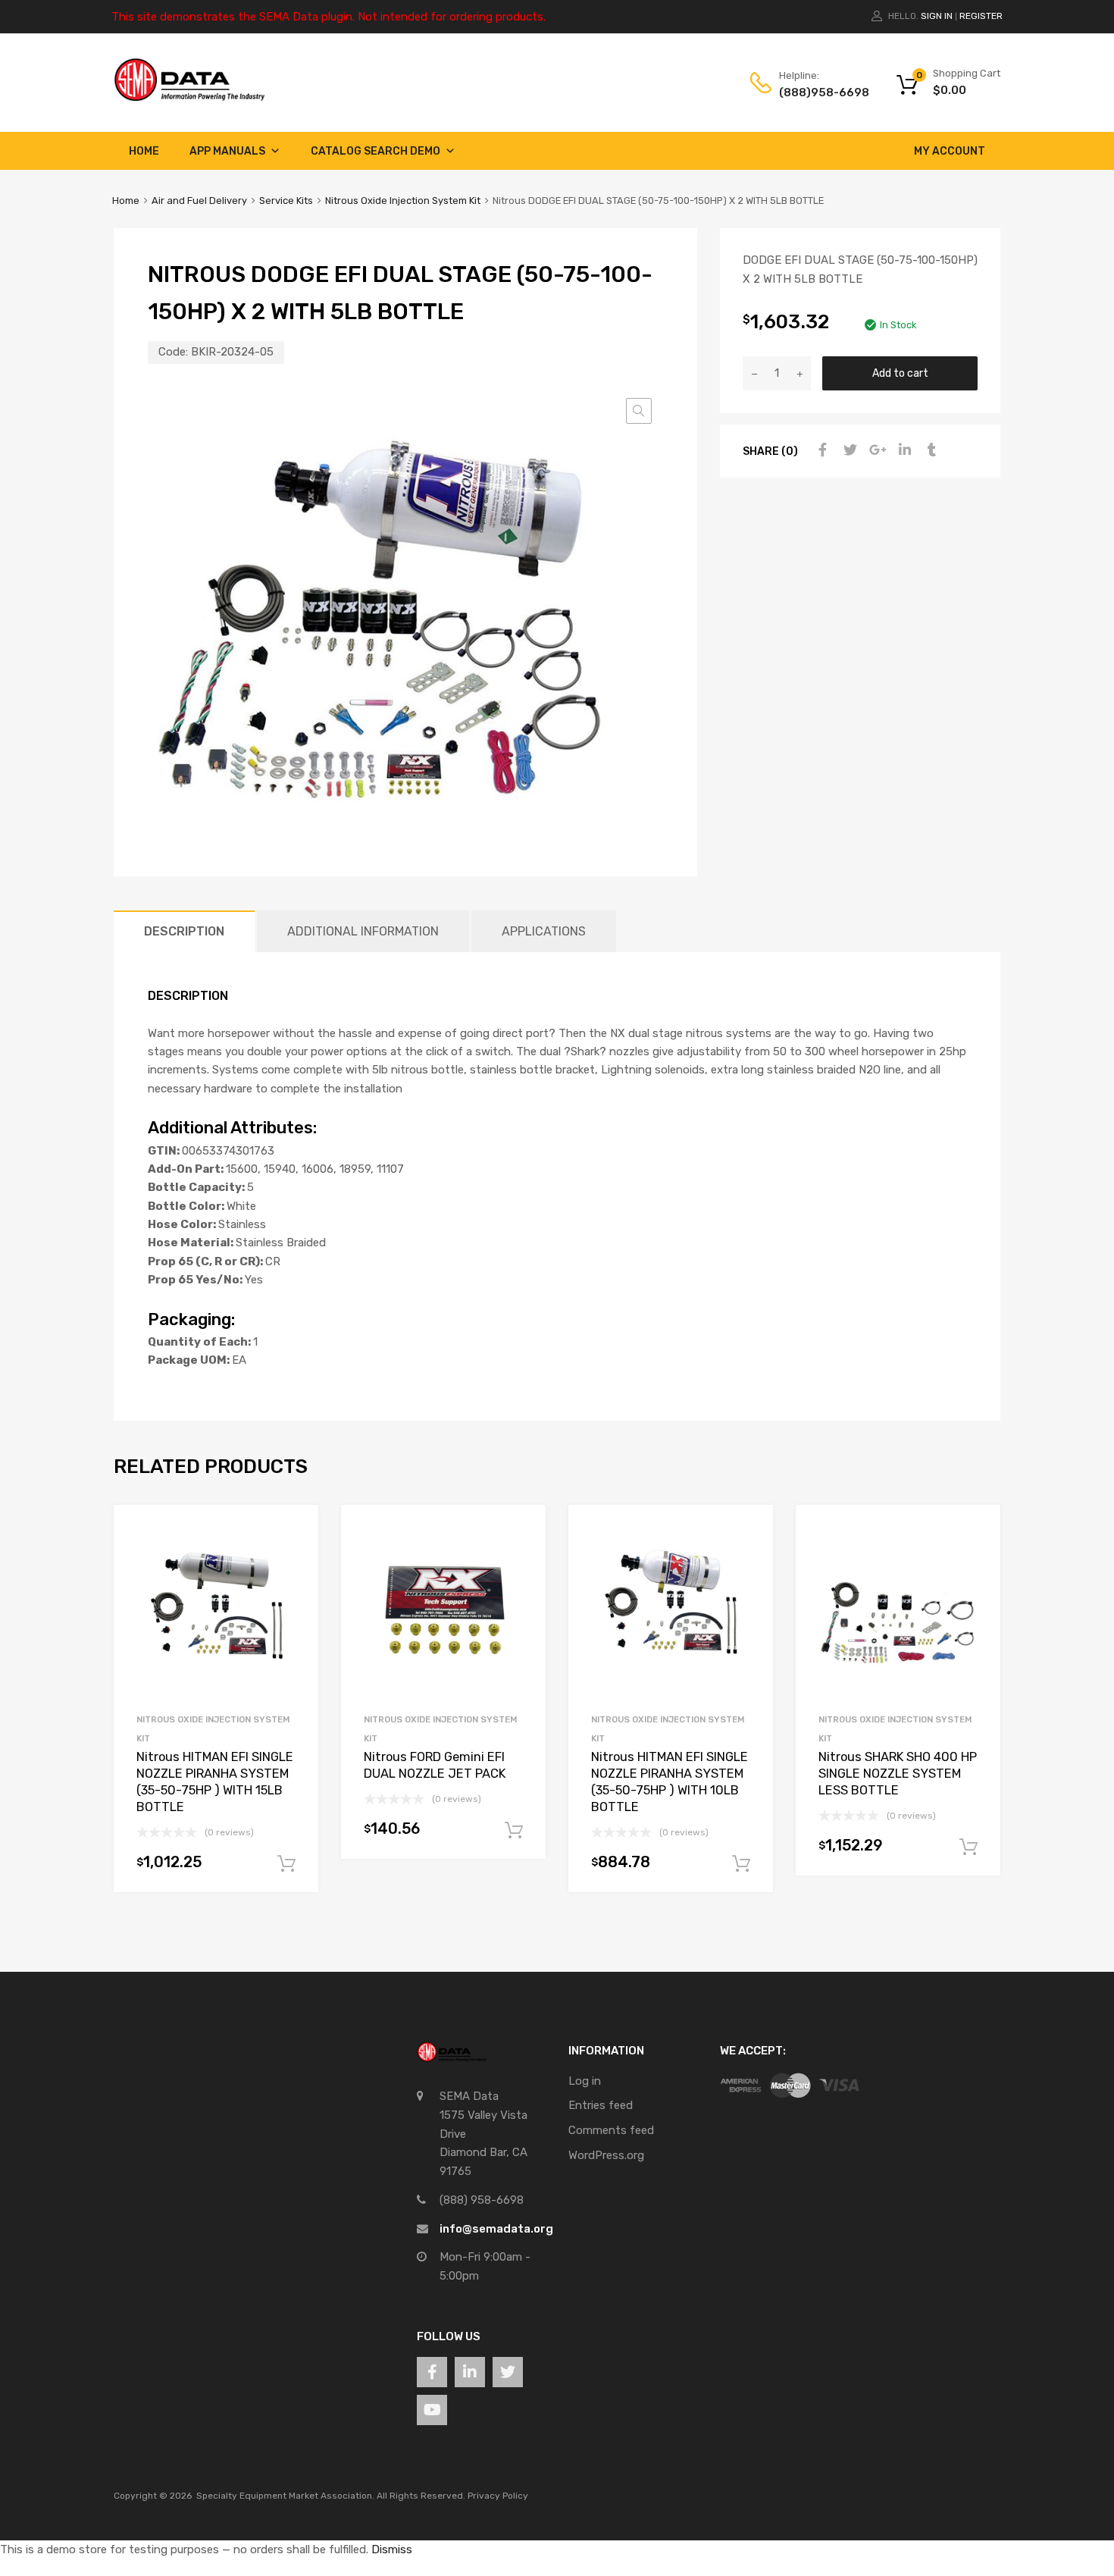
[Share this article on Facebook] (821, 450)
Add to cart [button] (286, 1864)
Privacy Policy (498, 2496)
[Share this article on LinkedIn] (903, 450)
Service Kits (286, 201)
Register (981, 16)
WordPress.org (606, 2155)
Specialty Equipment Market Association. (285, 2496)
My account (950, 151)
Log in (585, 2081)
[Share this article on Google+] (875, 450)
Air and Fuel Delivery (199, 201)
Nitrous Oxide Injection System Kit (403, 201)
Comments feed (611, 2130)
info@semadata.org (496, 2229)
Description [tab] (184, 931)
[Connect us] (432, 2372)
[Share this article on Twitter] (848, 450)
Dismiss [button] (392, 2549)
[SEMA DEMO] (189, 98)
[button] (639, 411)
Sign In (937, 16)
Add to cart (900, 373)
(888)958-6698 (816, 92)
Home (144, 151)
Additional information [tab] (363, 931)
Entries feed (601, 2105)
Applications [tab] (544, 931)
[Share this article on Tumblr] (930, 450)
